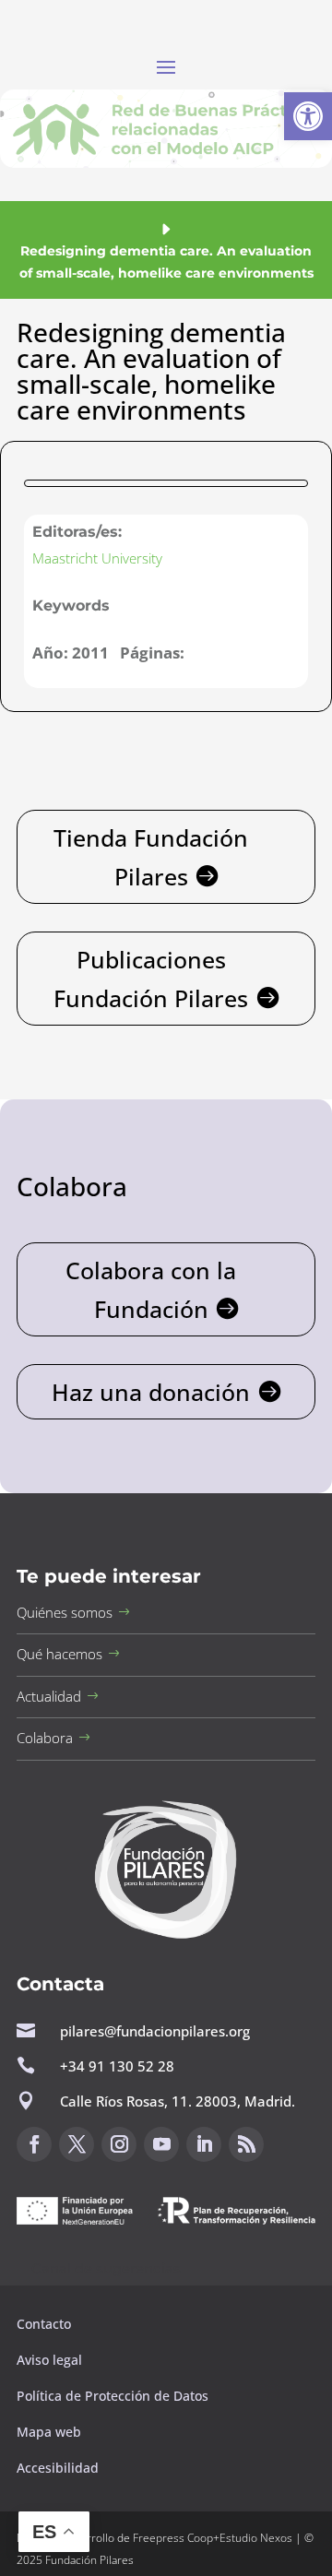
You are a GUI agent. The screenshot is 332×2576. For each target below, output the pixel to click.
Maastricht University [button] (97, 558)
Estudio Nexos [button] (256, 2538)
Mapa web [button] (49, 2432)
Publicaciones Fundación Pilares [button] (151, 979)
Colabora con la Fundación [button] (151, 1290)
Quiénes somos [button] (65, 1612)
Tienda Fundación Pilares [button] (151, 857)
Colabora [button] (45, 1738)
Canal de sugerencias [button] (106, 2268)
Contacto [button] (46, 2324)
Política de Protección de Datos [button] (114, 2396)
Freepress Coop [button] (173, 2538)
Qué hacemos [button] (59, 1654)
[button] (308, 116)
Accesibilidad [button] (58, 2468)
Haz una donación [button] (151, 1392)
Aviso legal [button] (51, 2360)
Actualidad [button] (49, 1696)
